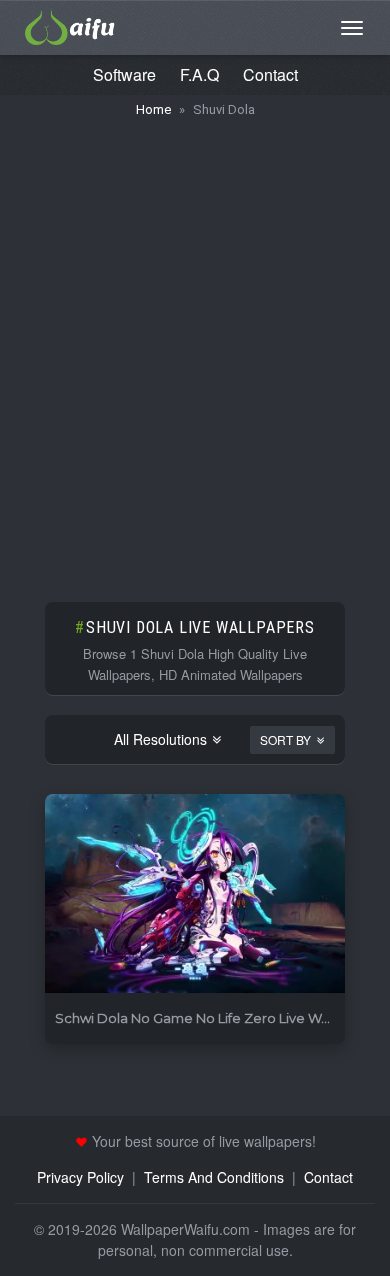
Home (153, 109)
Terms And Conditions (214, 1177)
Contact (270, 74)
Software (124, 74)
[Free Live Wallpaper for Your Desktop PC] (70, 25)
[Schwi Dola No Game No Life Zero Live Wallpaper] (195, 894)
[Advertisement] (195, 350)
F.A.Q (199, 74)
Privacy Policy (80, 1177)
